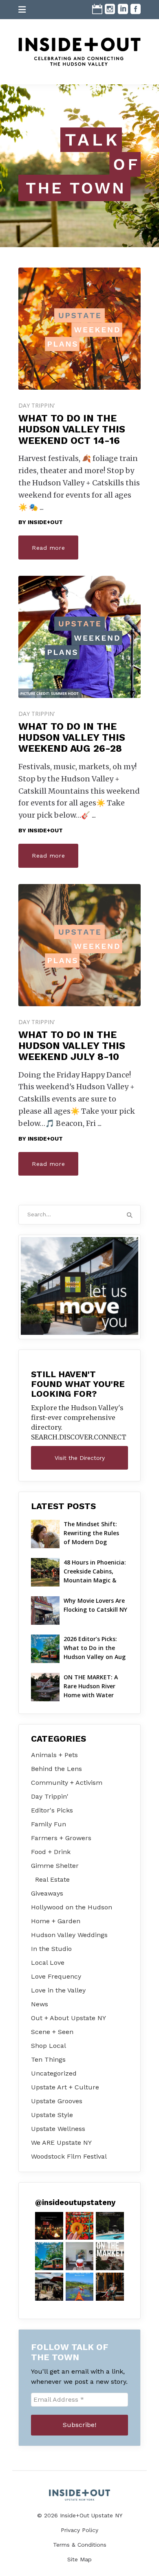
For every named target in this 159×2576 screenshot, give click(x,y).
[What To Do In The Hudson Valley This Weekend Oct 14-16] (79, 329)
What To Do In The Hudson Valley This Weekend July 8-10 (72, 1046)
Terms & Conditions (80, 2545)
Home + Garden (56, 1921)
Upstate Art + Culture (65, 2087)
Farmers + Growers (61, 1838)
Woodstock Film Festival (69, 2156)
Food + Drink (51, 1852)
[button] (49, 2226)
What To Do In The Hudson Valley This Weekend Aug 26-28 (72, 738)
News (40, 2004)
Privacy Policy (79, 2530)
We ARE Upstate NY (61, 2143)
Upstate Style (52, 2115)
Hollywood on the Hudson (72, 1907)
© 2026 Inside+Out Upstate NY (80, 2515)
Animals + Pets (54, 1755)
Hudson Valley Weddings (69, 1935)
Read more (48, 548)
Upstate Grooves (57, 2101)
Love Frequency (56, 1976)
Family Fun (49, 1824)
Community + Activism (67, 1783)
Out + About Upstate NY (68, 2018)
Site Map (79, 2559)
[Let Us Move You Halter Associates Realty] (79, 1286)
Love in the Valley (58, 1990)
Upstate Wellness (58, 2129)
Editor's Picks (52, 1810)
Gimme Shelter (55, 1866)
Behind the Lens (56, 1769)
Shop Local (49, 2046)
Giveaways (47, 1893)
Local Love (48, 1963)
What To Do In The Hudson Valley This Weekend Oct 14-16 (72, 429)
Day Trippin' (37, 405)
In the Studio (51, 1949)
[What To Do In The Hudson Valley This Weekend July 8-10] (79, 945)
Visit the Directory (80, 1458)
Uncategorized (54, 2073)
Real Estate (52, 1879)
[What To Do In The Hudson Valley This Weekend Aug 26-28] (79, 637)
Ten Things (48, 2059)
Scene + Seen (52, 2032)
